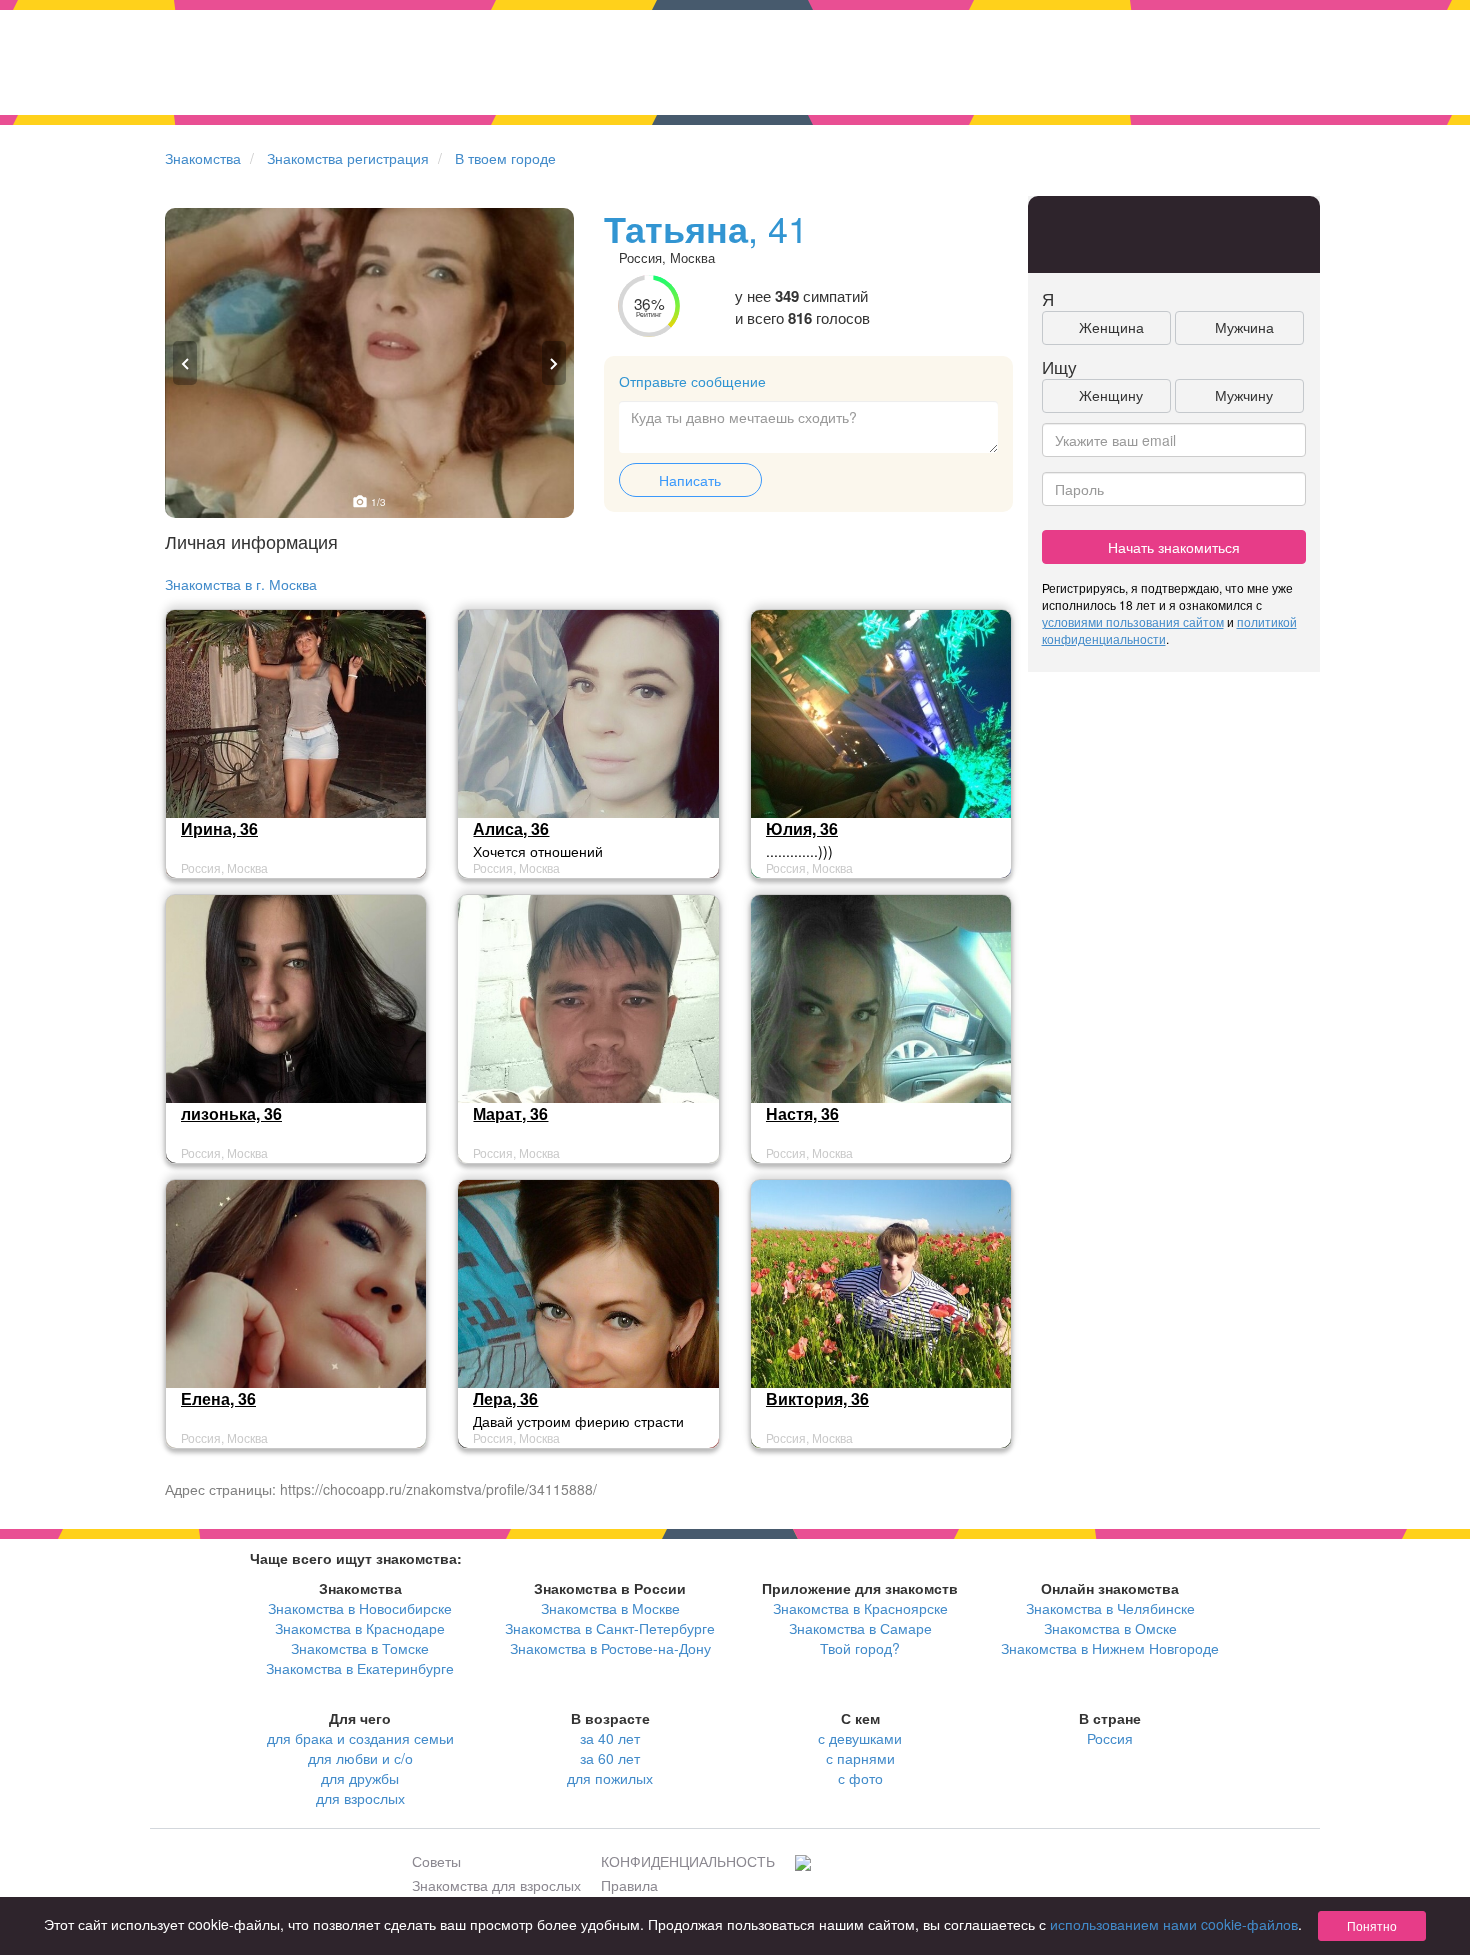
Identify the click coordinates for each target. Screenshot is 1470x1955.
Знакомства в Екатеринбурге (360, 1668)
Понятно (1372, 1925)
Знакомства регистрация (348, 158)
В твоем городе (505, 158)
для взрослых (360, 1798)
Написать (690, 480)
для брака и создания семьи (360, 1738)
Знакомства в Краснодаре (360, 1628)
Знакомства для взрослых (496, 1885)
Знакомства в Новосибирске (360, 1608)
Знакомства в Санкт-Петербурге (610, 1628)
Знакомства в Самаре (860, 1628)
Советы (436, 1861)
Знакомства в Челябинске (1110, 1608)
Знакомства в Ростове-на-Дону (610, 1648)
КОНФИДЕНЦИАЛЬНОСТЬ (688, 1861)
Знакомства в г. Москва (241, 584)
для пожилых (610, 1778)
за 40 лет (610, 1738)
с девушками (860, 1738)
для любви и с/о (360, 1758)
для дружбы (360, 1778)
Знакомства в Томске (360, 1648)
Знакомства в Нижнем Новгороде (1110, 1648)
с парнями (860, 1758)
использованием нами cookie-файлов (1174, 1924)
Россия (1110, 1738)
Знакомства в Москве (610, 1608)
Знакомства (203, 158)
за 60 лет (610, 1758)
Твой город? (860, 1648)
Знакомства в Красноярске (860, 1608)
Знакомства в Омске (1110, 1628)
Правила (629, 1885)
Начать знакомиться (1174, 547)
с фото (860, 1778)
